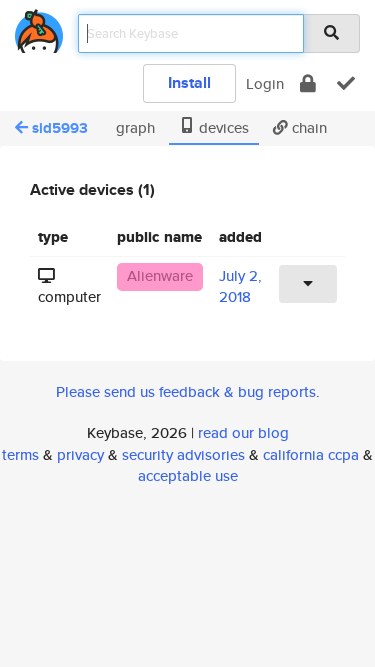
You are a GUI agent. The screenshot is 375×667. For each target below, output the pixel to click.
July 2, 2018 (240, 286)
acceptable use (188, 475)
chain (307, 127)
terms (20, 454)
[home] (39, 27)
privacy (80, 454)
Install (189, 82)
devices (222, 127)
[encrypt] (308, 83)
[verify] (346, 83)
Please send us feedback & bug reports (186, 391)
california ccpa (311, 454)
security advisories (183, 454)
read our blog (243, 432)
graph (133, 127)
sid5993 (60, 128)
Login (265, 83)
